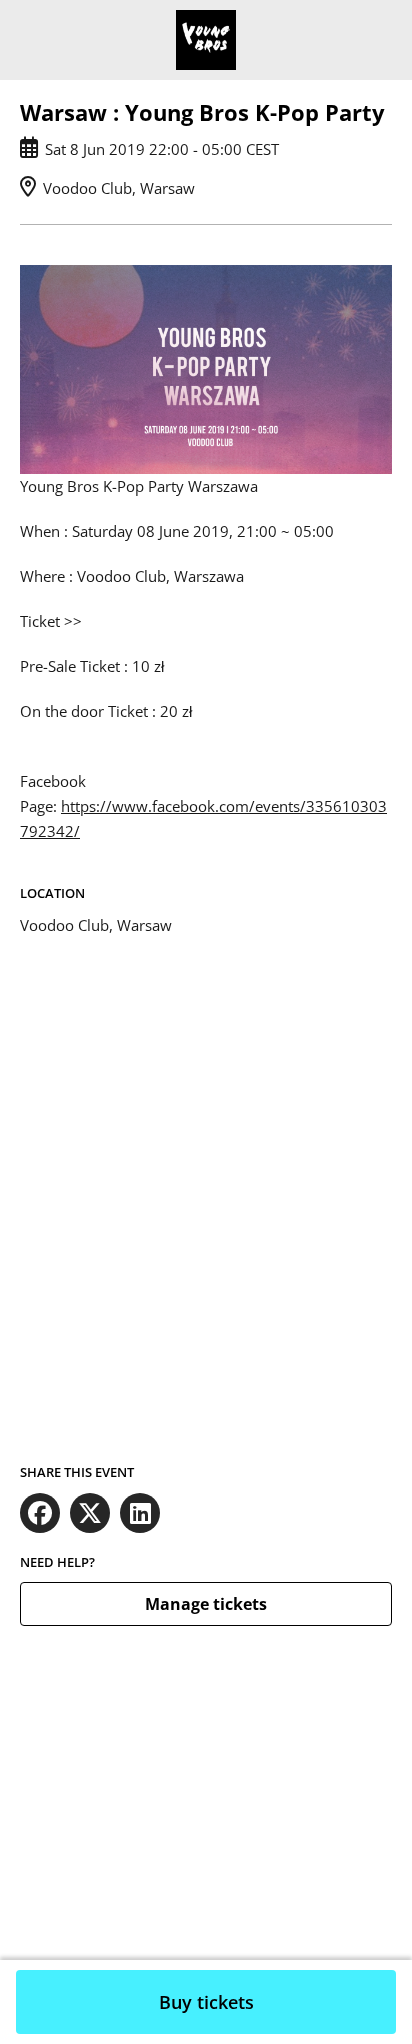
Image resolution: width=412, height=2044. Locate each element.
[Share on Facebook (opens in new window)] (40, 1513)
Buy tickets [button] (206, 2002)
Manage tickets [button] (206, 1604)
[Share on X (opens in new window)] (90, 1513)
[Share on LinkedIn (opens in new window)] (140, 1513)
